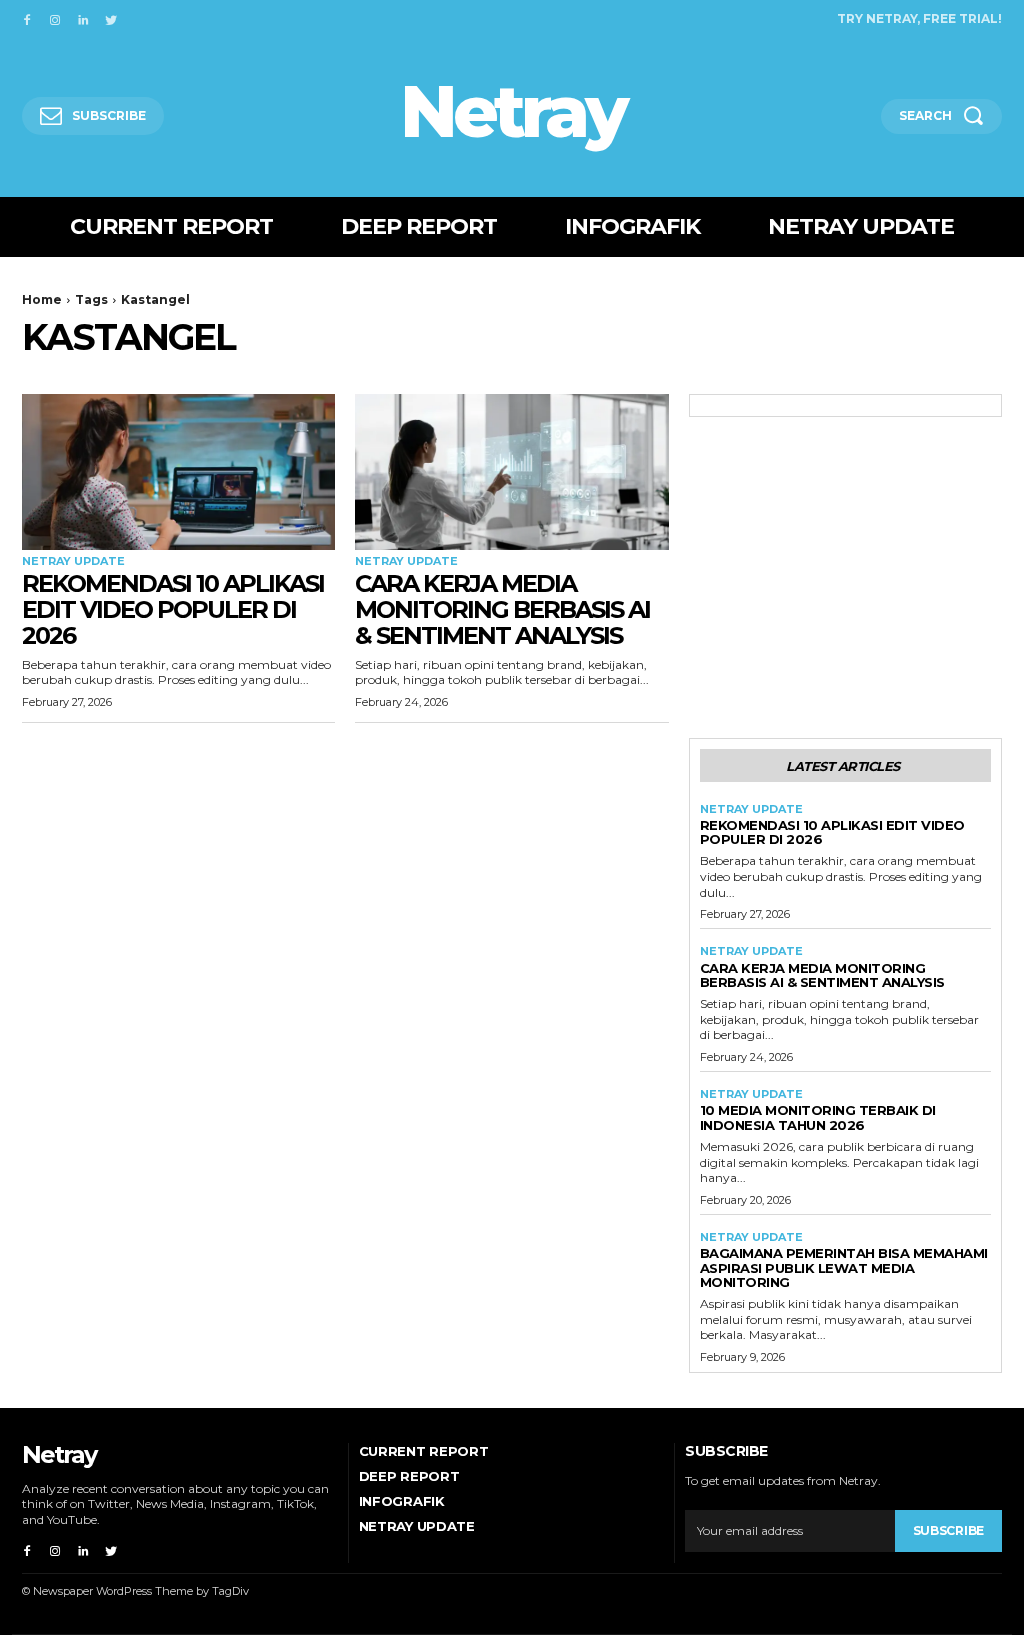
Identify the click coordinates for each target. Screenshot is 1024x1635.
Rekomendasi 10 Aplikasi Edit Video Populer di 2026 (173, 610)
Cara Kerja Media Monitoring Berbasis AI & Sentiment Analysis (502, 610)
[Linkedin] (83, 18)
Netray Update (73, 561)
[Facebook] (27, 18)
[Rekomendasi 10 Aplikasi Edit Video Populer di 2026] (178, 472)
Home (42, 299)
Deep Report (409, 1476)
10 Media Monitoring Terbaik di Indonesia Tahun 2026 (818, 1117)
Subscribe (948, 1530)
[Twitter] (111, 18)
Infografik (402, 1501)
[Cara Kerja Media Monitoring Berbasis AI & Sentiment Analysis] (511, 472)
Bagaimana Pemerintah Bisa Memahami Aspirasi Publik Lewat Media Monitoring (844, 1267)
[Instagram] (55, 18)
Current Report (424, 1451)
